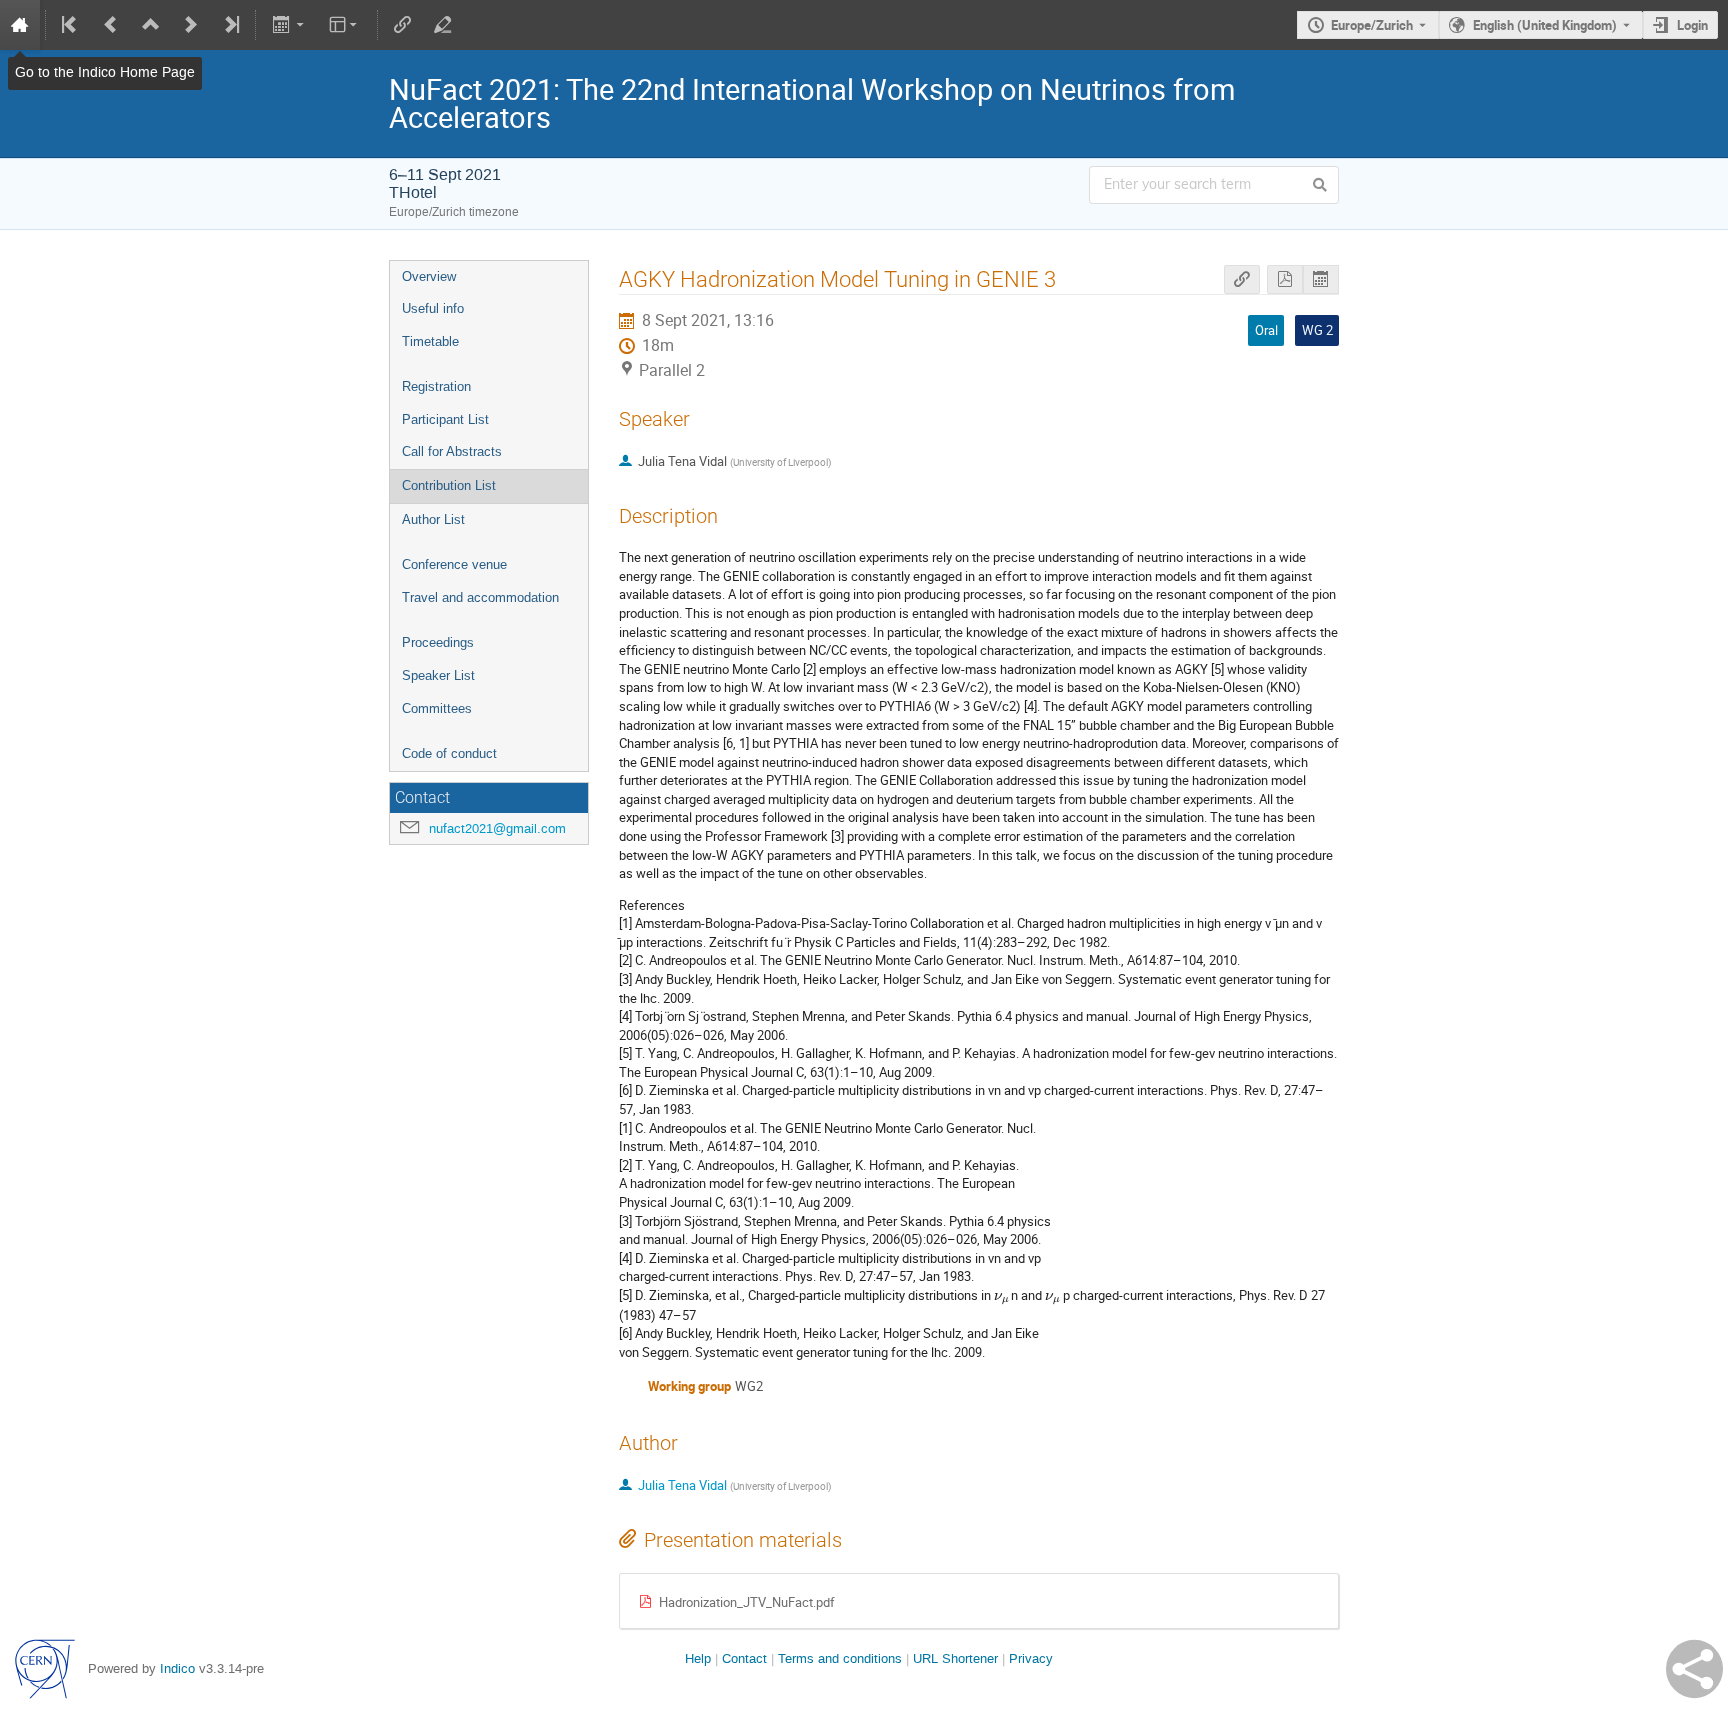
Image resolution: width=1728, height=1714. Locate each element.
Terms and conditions (840, 1658)
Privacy (1031, 1658)
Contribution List (449, 485)
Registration (436, 386)
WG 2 (1317, 330)
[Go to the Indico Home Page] (20, 25)
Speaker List (438, 675)
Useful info (433, 308)
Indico (177, 1668)
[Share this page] (1694, 1669)
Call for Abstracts (452, 451)
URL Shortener (955, 1658)
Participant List (445, 419)
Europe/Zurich (1372, 25)
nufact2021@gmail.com (497, 828)
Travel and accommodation (480, 597)
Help (698, 1658)
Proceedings (438, 642)
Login (1692, 25)
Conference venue (454, 564)
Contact (744, 1658)
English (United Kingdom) (1545, 25)
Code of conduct (449, 753)
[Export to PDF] (1285, 279)
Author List (433, 519)
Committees (437, 708)
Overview (429, 276)
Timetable (430, 341)
